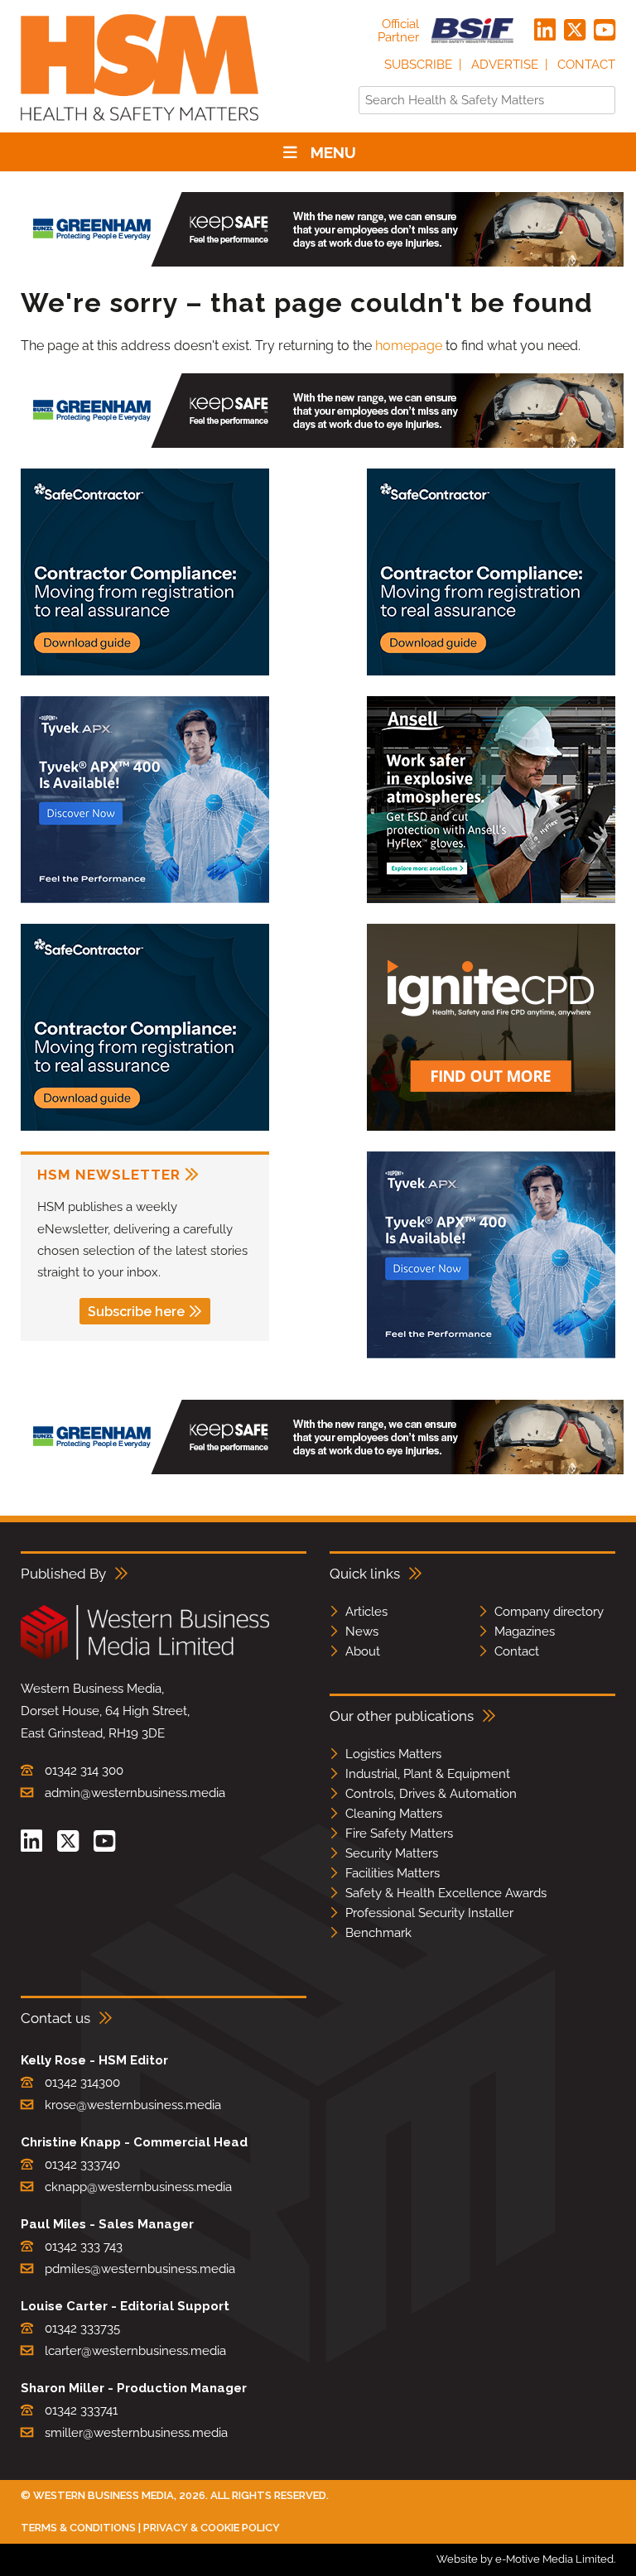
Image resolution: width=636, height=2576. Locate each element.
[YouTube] (605, 31)
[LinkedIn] (545, 31)
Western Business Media (104, 2495)
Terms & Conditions (78, 2528)
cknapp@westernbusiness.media (138, 2187)
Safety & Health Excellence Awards (446, 1893)
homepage (409, 346)
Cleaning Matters (394, 1814)
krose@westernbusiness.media (133, 2105)
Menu (333, 152)
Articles (366, 1612)
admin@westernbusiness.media (135, 1793)
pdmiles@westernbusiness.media (140, 2269)
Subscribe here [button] (136, 1312)
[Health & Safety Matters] (140, 126)
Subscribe (418, 65)
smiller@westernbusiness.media (136, 2433)
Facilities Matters (393, 1873)
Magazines (525, 1632)
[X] (575, 31)
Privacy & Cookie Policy (212, 2528)
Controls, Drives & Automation (431, 1794)
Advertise (505, 65)
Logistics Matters (393, 1754)
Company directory (549, 1612)
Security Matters (392, 1853)
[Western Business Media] (145, 1657)
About (363, 1651)
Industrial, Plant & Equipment (428, 1774)
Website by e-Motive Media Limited (525, 2559)
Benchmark (378, 1933)
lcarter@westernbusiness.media (135, 2351)
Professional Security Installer (429, 1913)
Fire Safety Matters (399, 1833)
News (362, 1632)
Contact (586, 65)
